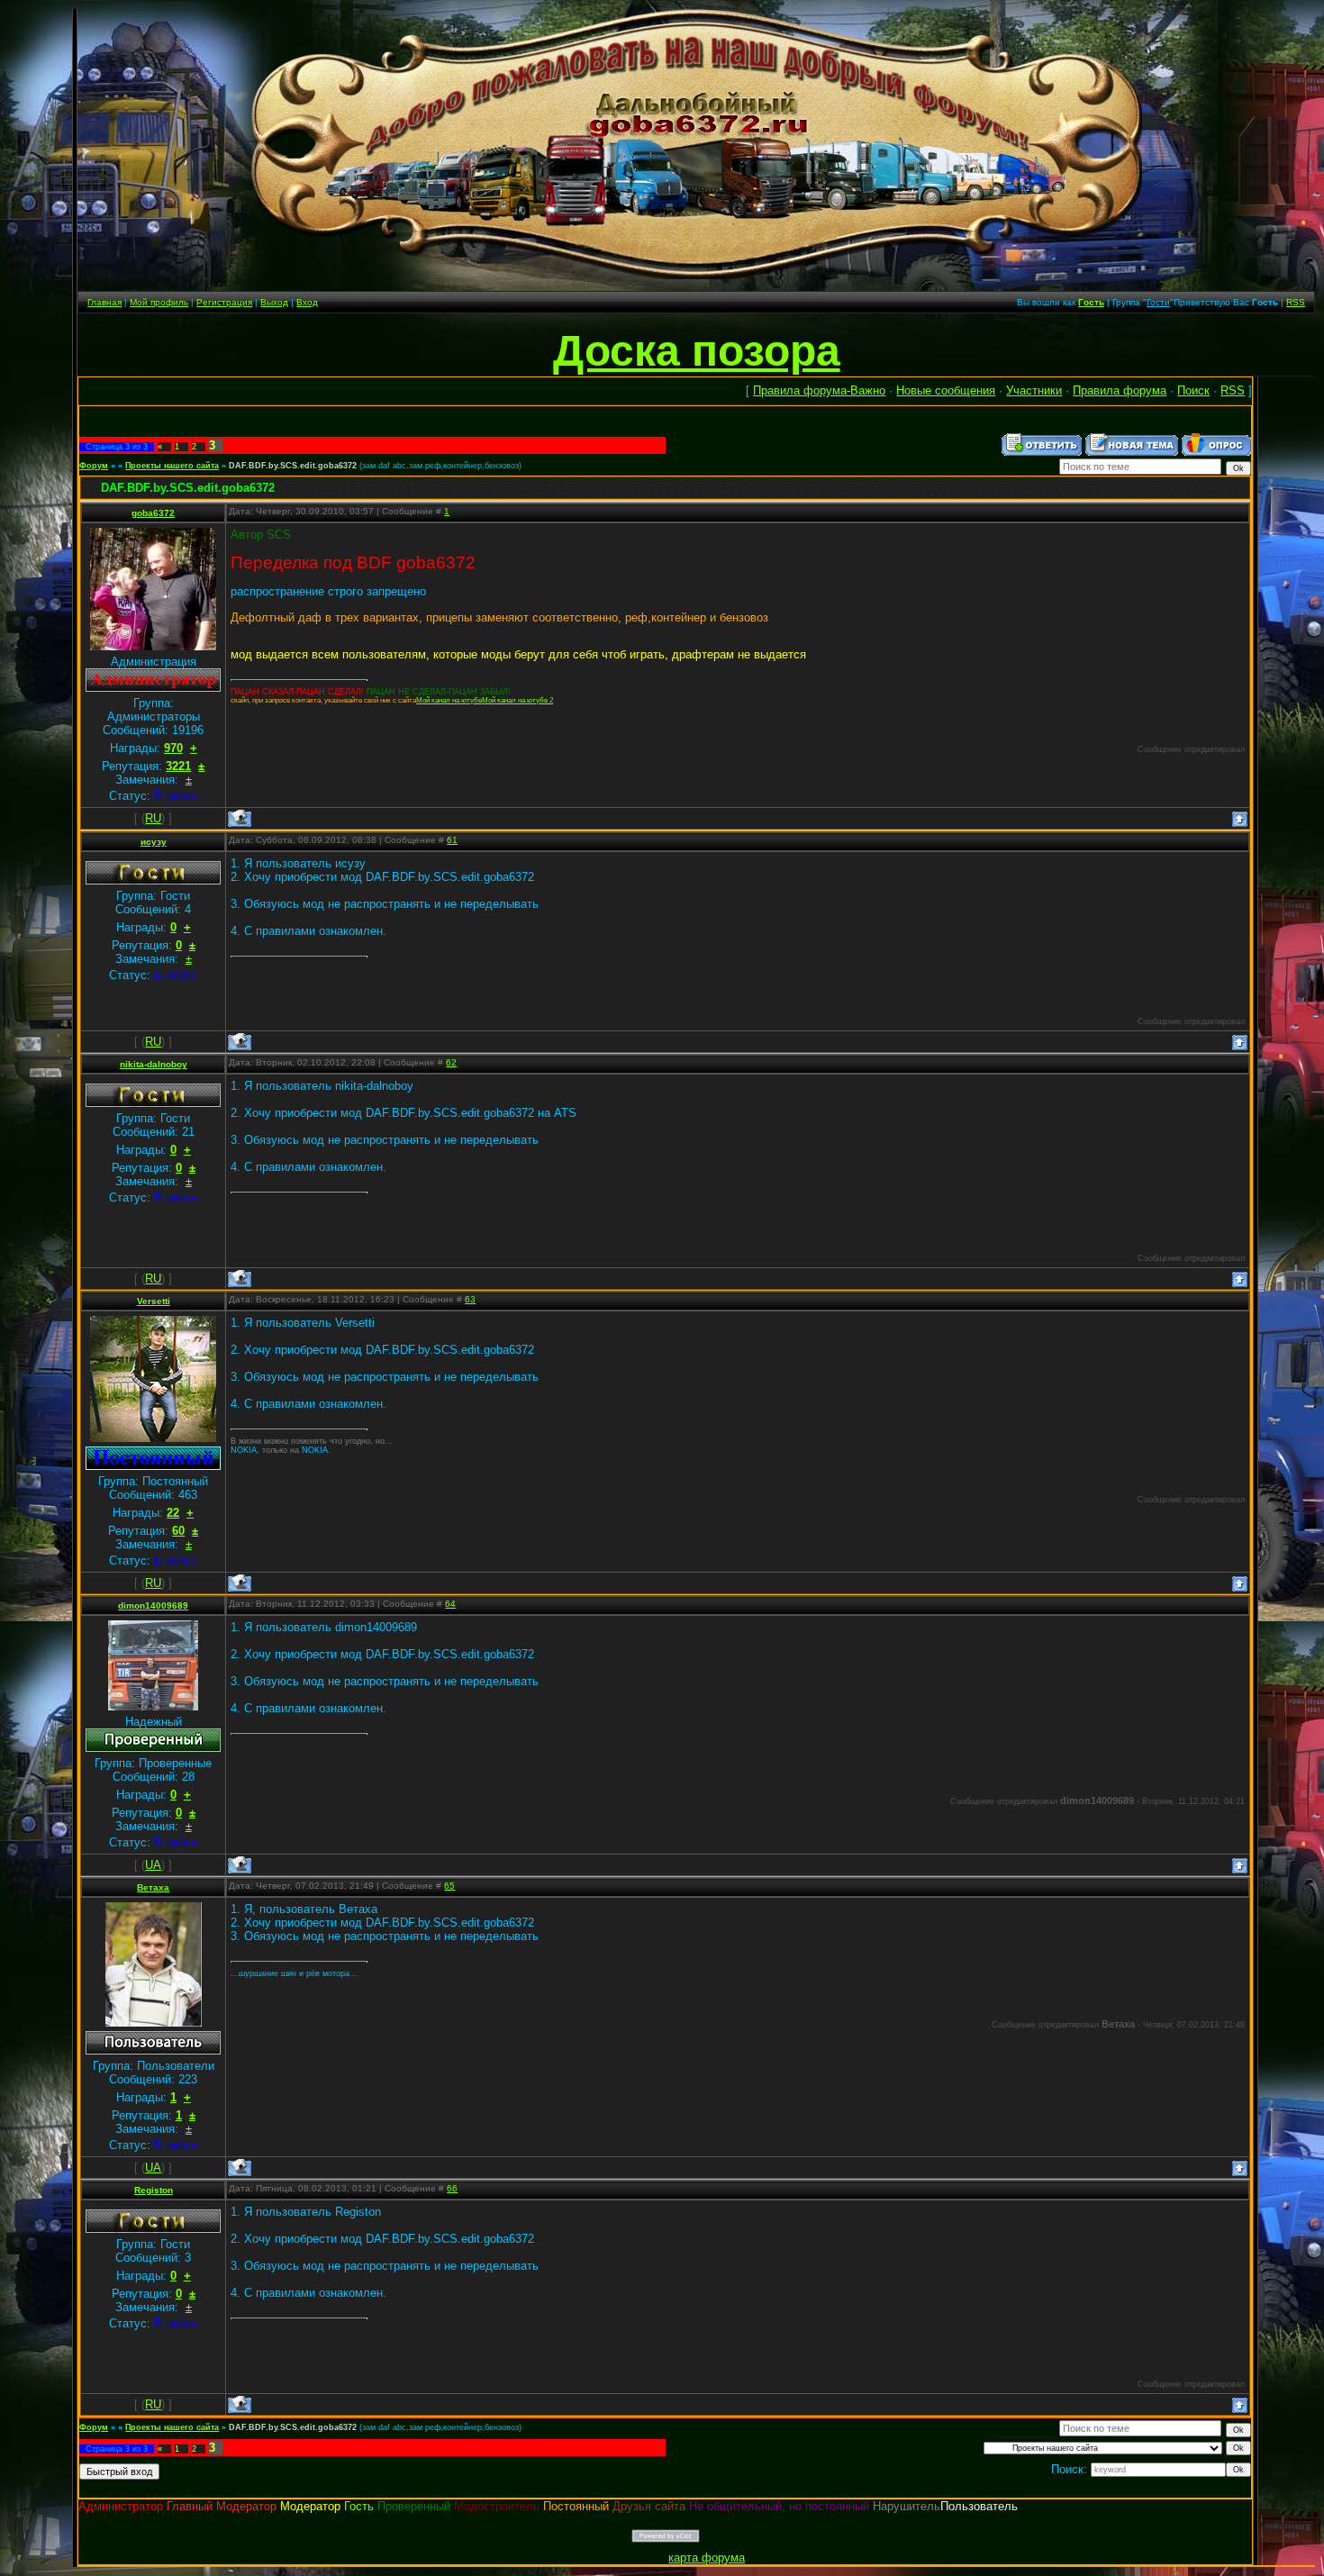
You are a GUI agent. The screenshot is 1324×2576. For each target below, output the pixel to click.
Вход (307, 302)
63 (470, 1299)
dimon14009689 (153, 1605)
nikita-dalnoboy (154, 1064)
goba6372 (153, 513)
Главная (104, 302)
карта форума (707, 2558)
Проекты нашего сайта (172, 466)
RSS (1296, 302)
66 (452, 2188)
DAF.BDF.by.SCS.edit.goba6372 (293, 466)
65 (449, 1886)
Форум (94, 466)
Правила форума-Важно (819, 390)
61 (452, 840)
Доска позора (697, 351)
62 (451, 1062)
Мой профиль (159, 302)
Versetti (154, 1301)
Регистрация (224, 302)
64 (450, 1604)
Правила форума (1120, 390)
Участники (1034, 390)
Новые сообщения (946, 390)
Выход (274, 302)
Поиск (1193, 390)
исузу (154, 842)
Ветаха (153, 1887)
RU (153, 818)
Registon (154, 2190)
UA (153, 1865)
